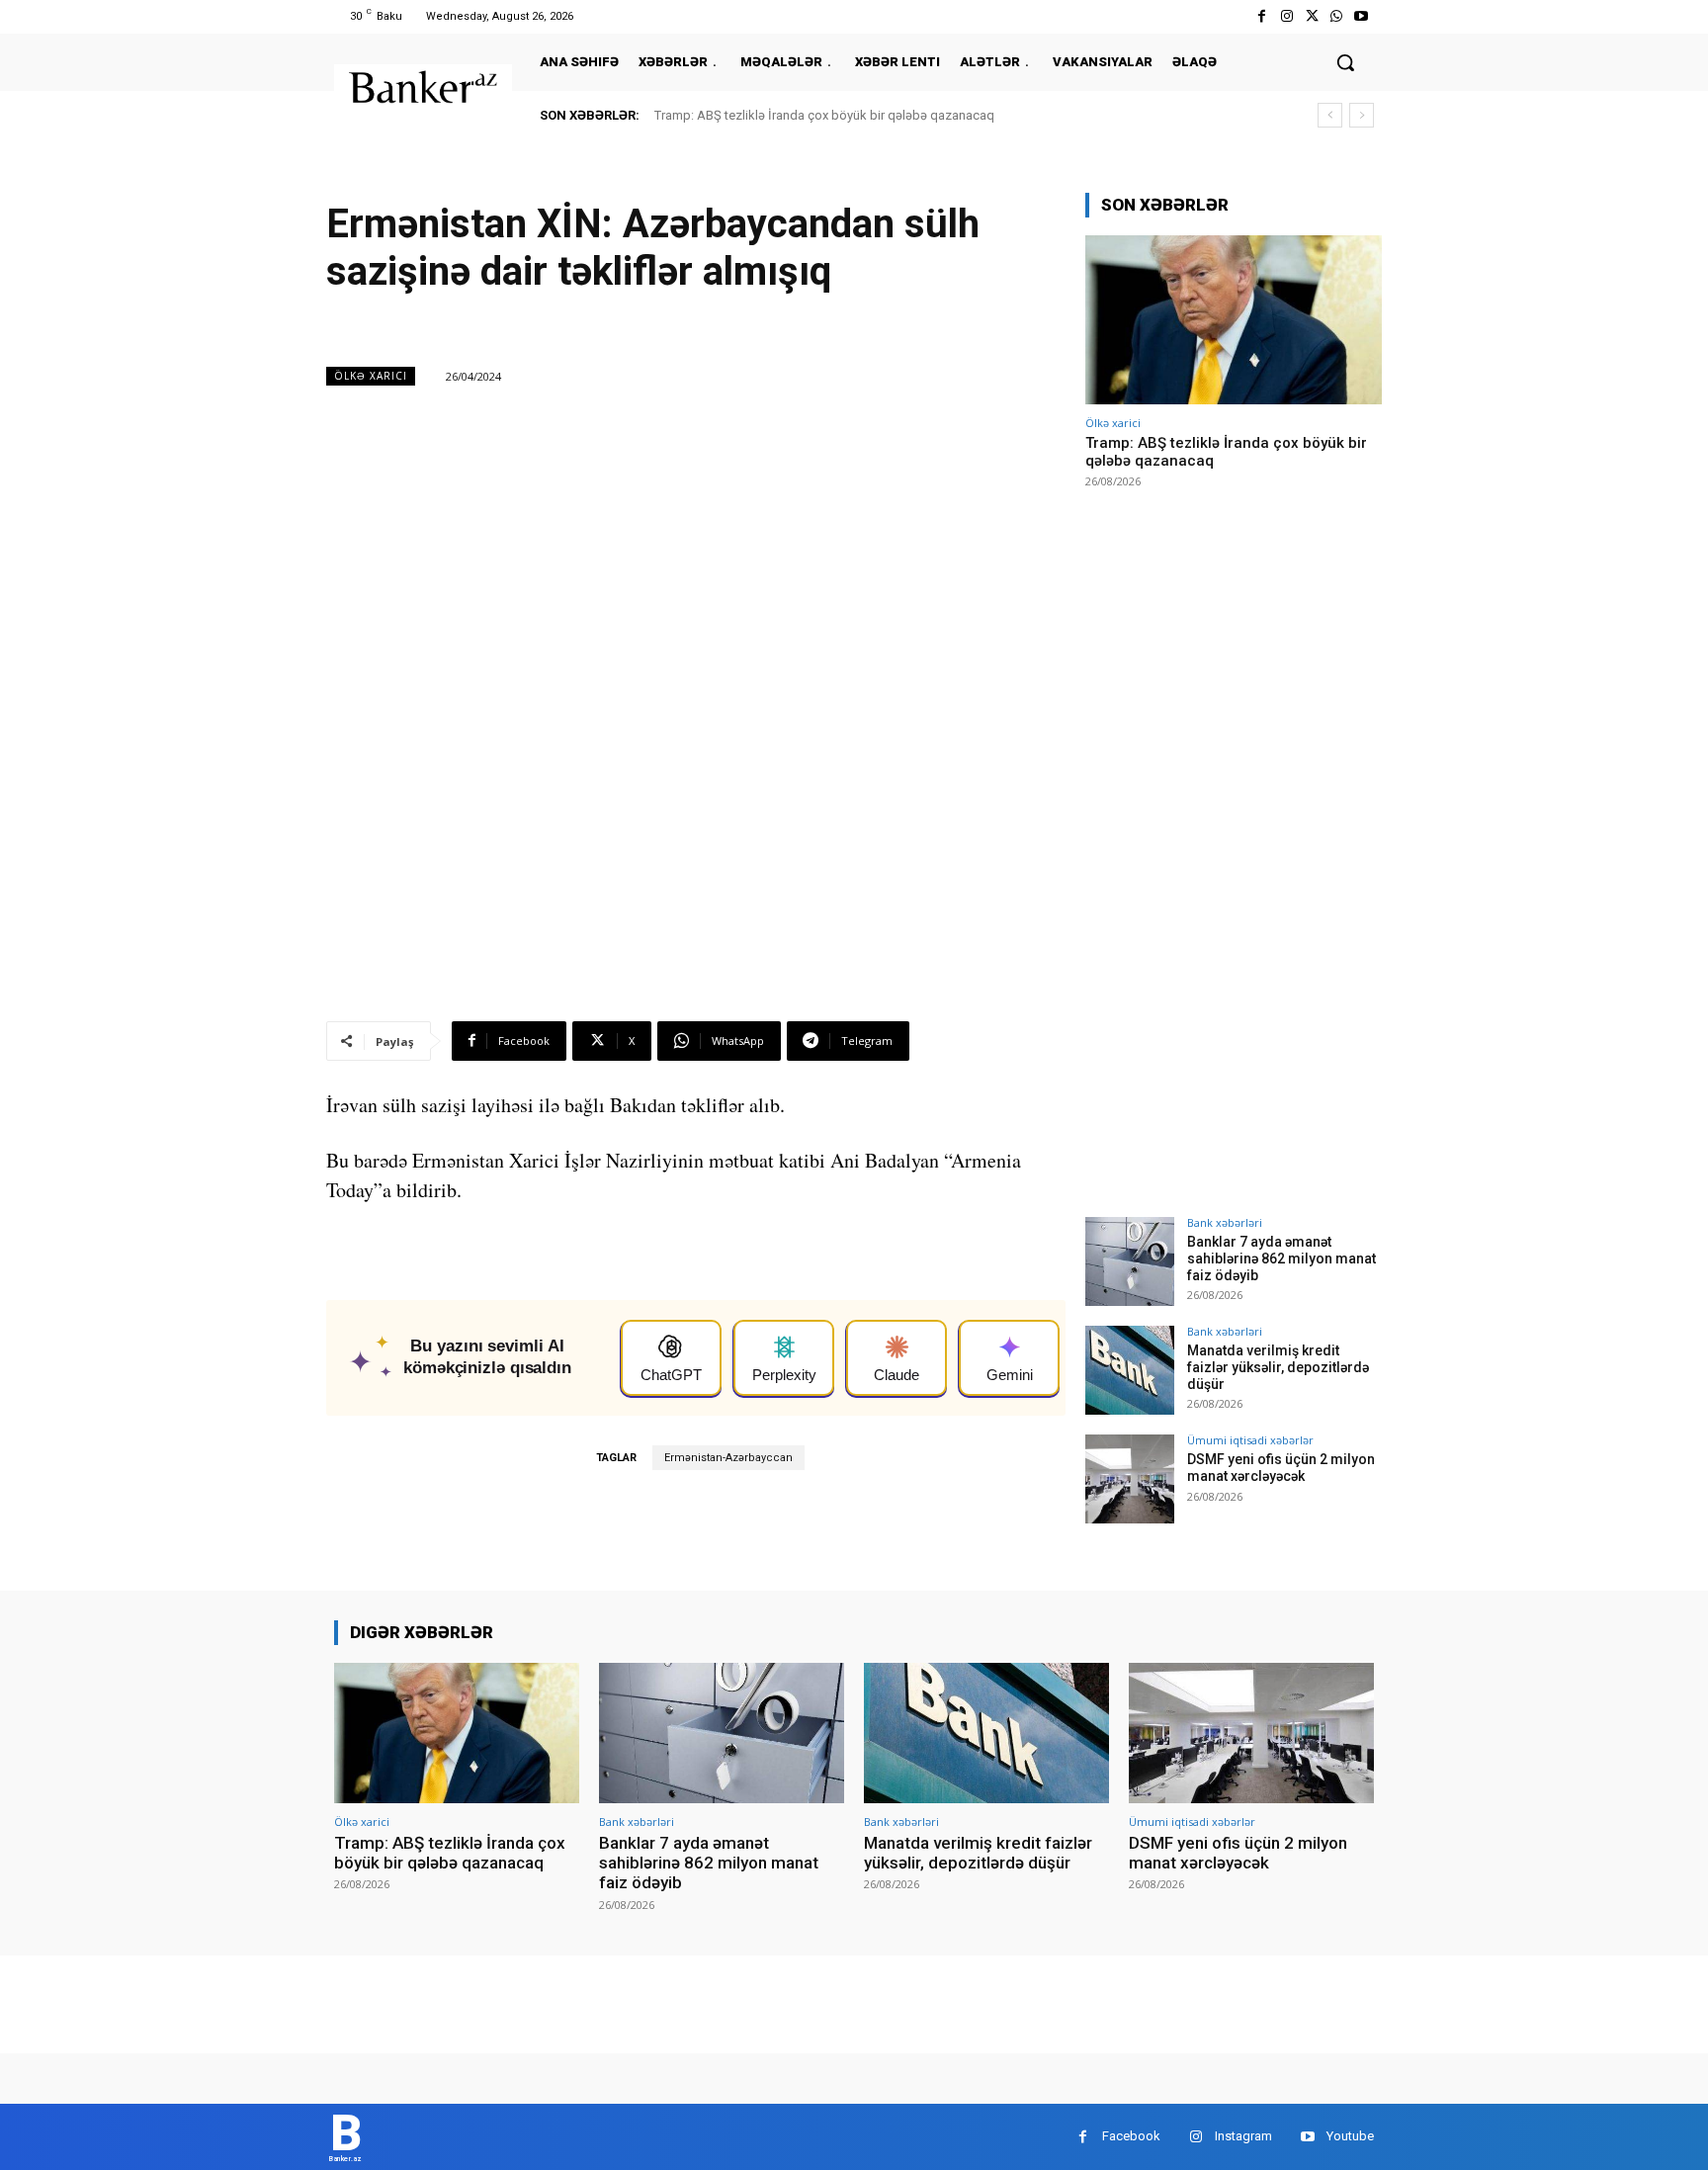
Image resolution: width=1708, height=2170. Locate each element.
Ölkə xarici (371, 376)
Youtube (1350, 2136)
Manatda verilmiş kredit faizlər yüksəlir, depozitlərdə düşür (1278, 1367)
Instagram (1243, 2136)
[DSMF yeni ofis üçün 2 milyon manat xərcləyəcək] (1130, 1479)
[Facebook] (1262, 16)
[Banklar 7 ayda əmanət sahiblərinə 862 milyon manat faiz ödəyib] (1130, 1261)
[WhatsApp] (1337, 16)
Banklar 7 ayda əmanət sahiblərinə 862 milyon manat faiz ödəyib (1281, 1259)
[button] (1345, 62)
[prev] (1330, 115)
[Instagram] (1286, 16)
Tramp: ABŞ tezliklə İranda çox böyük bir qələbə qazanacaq (824, 115)
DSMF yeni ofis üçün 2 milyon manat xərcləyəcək (1281, 1468)
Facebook (1131, 2136)
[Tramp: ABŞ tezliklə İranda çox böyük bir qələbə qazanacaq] (1234, 320)
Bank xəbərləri (1225, 1222)
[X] (1311, 16)
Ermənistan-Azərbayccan (728, 1458)
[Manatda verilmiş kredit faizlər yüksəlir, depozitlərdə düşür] (1130, 1370)
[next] (1362, 115)
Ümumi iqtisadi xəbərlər (1250, 1440)
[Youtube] (1362, 16)
